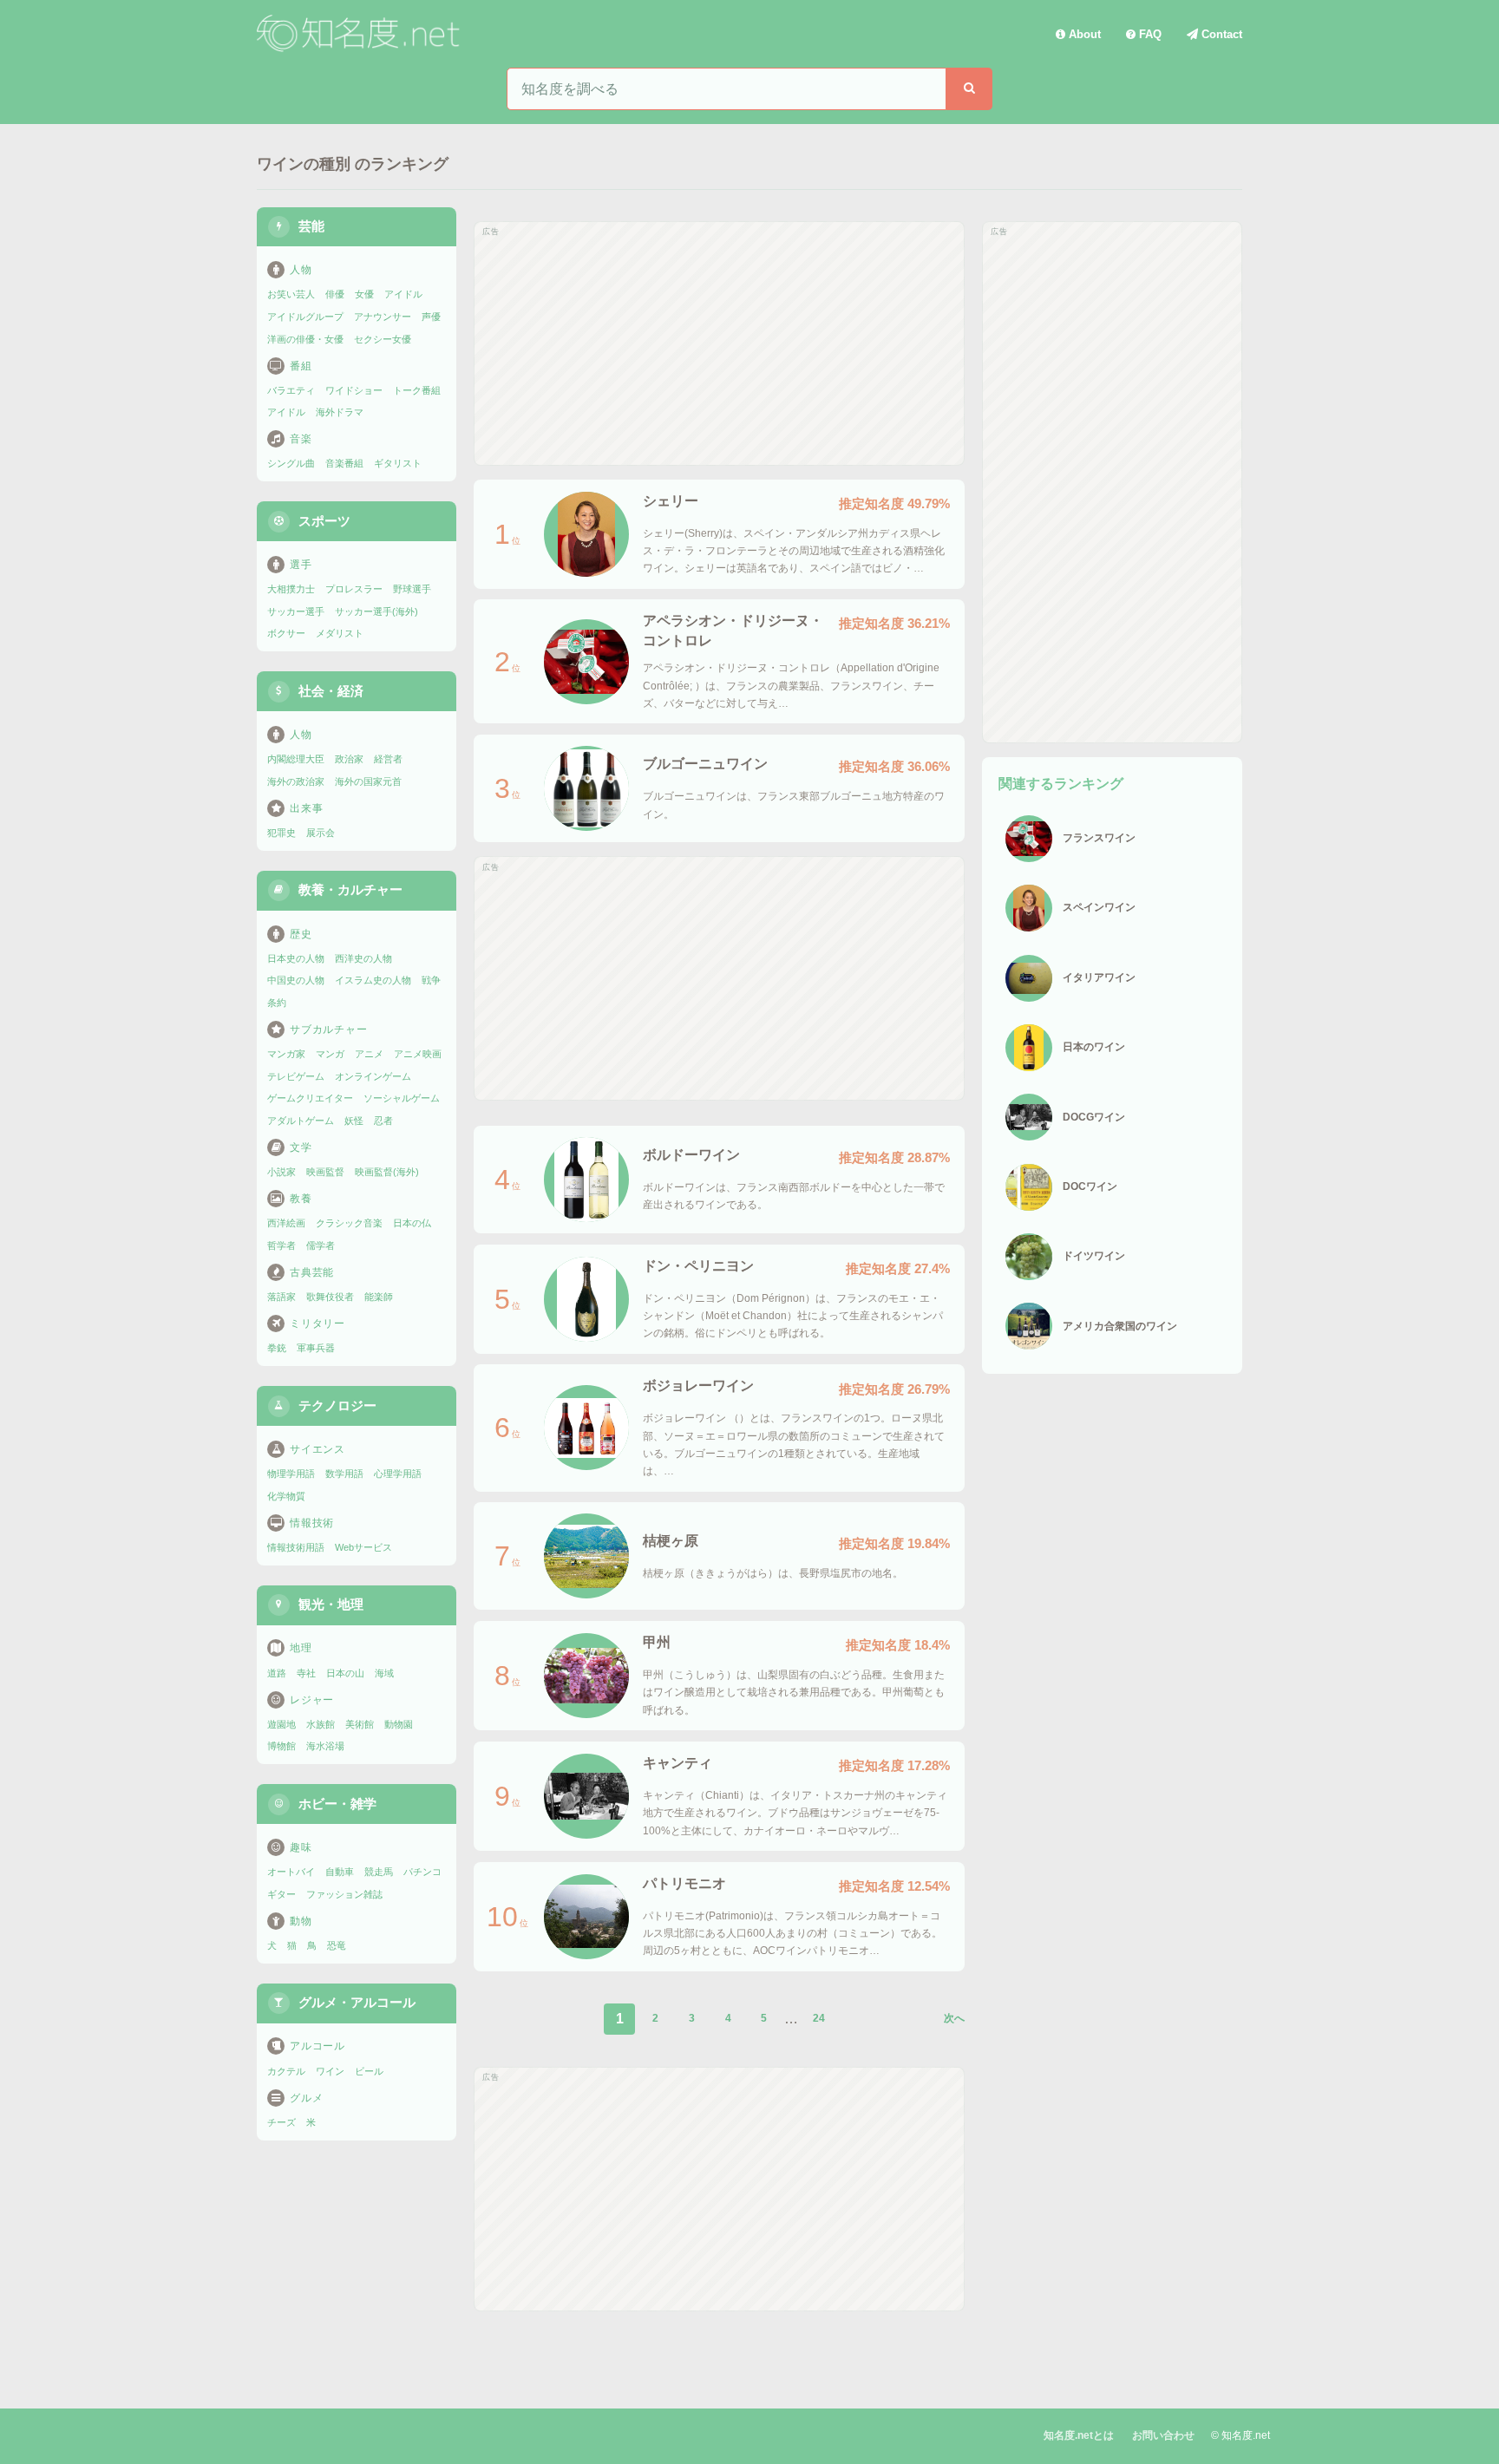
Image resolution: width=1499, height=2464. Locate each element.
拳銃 (277, 1348)
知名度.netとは (1079, 2435)
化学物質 (286, 1496)
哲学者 (281, 1245)
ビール (369, 2071)
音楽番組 (344, 463)
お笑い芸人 (291, 294)
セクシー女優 (383, 339)
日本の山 (345, 1673)
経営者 (388, 759)
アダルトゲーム (301, 1121)
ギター (281, 1894)
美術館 (360, 1724)
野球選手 (412, 589)
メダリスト (340, 633)
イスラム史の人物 (373, 980)
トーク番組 (417, 390)
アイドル (403, 294)
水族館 (321, 1724)
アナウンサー (383, 317)
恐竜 (337, 1945)
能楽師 (379, 1297)
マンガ (330, 1054)
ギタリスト (398, 463)
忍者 (383, 1121)
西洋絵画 (286, 1223)
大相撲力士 (291, 589)
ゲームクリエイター (310, 1098)
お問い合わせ (1163, 2435)
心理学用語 (398, 1474)
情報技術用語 (296, 1547)
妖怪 (354, 1121)
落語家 (281, 1297)
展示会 (321, 833)
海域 (384, 1673)
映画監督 (325, 1172)
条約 (277, 1003)
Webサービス (363, 1547)
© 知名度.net (1240, 2435)
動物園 (399, 1724)
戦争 (431, 980)
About (1083, 34)
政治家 (349, 759)
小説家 (281, 1172)
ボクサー (286, 633)
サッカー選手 (296, 611)
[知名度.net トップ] (361, 34)
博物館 (281, 1746)
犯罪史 (281, 833)
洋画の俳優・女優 (305, 339)
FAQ (1149, 34)
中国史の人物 (296, 980)
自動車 (340, 1872)
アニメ (369, 1054)
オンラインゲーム (373, 1076)
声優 (431, 317)
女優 (364, 294)
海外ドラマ (340, 412)
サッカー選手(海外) (376, 611)
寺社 (306, 1673)
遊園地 (281, 1724)
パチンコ (422, 1872)
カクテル (286, 2071)
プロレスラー (354, 589)
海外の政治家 (296, 781)
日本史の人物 (296, 958)
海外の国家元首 (368, 781)
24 (819, 2018)
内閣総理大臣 (296, 759)
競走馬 (379, 1872)
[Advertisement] (719, 343)
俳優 (335, 294)
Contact (1220, 34)
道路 (277, 1673)
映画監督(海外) (387, 1172)
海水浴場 (325, 1746)
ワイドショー (354, 390)
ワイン (330, 2071)
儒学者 (321, 1245)
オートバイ (291, 1872)
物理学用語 (291, 1474)
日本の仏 (412, 1223)
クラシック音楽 (349, 1223)
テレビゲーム (296, 1076)
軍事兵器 (316, 1348)
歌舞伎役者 (330, 1297)
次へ (954, 2018)
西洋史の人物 (363, 958)
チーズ (281, 2122)
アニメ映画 (418, 1054)
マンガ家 (286, 1054)
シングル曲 (291, 463)
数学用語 (344, 1474)
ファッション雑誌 (344, 1894)
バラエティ (291, 390)
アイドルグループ (305, 317)
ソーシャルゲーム (402, 1098)
